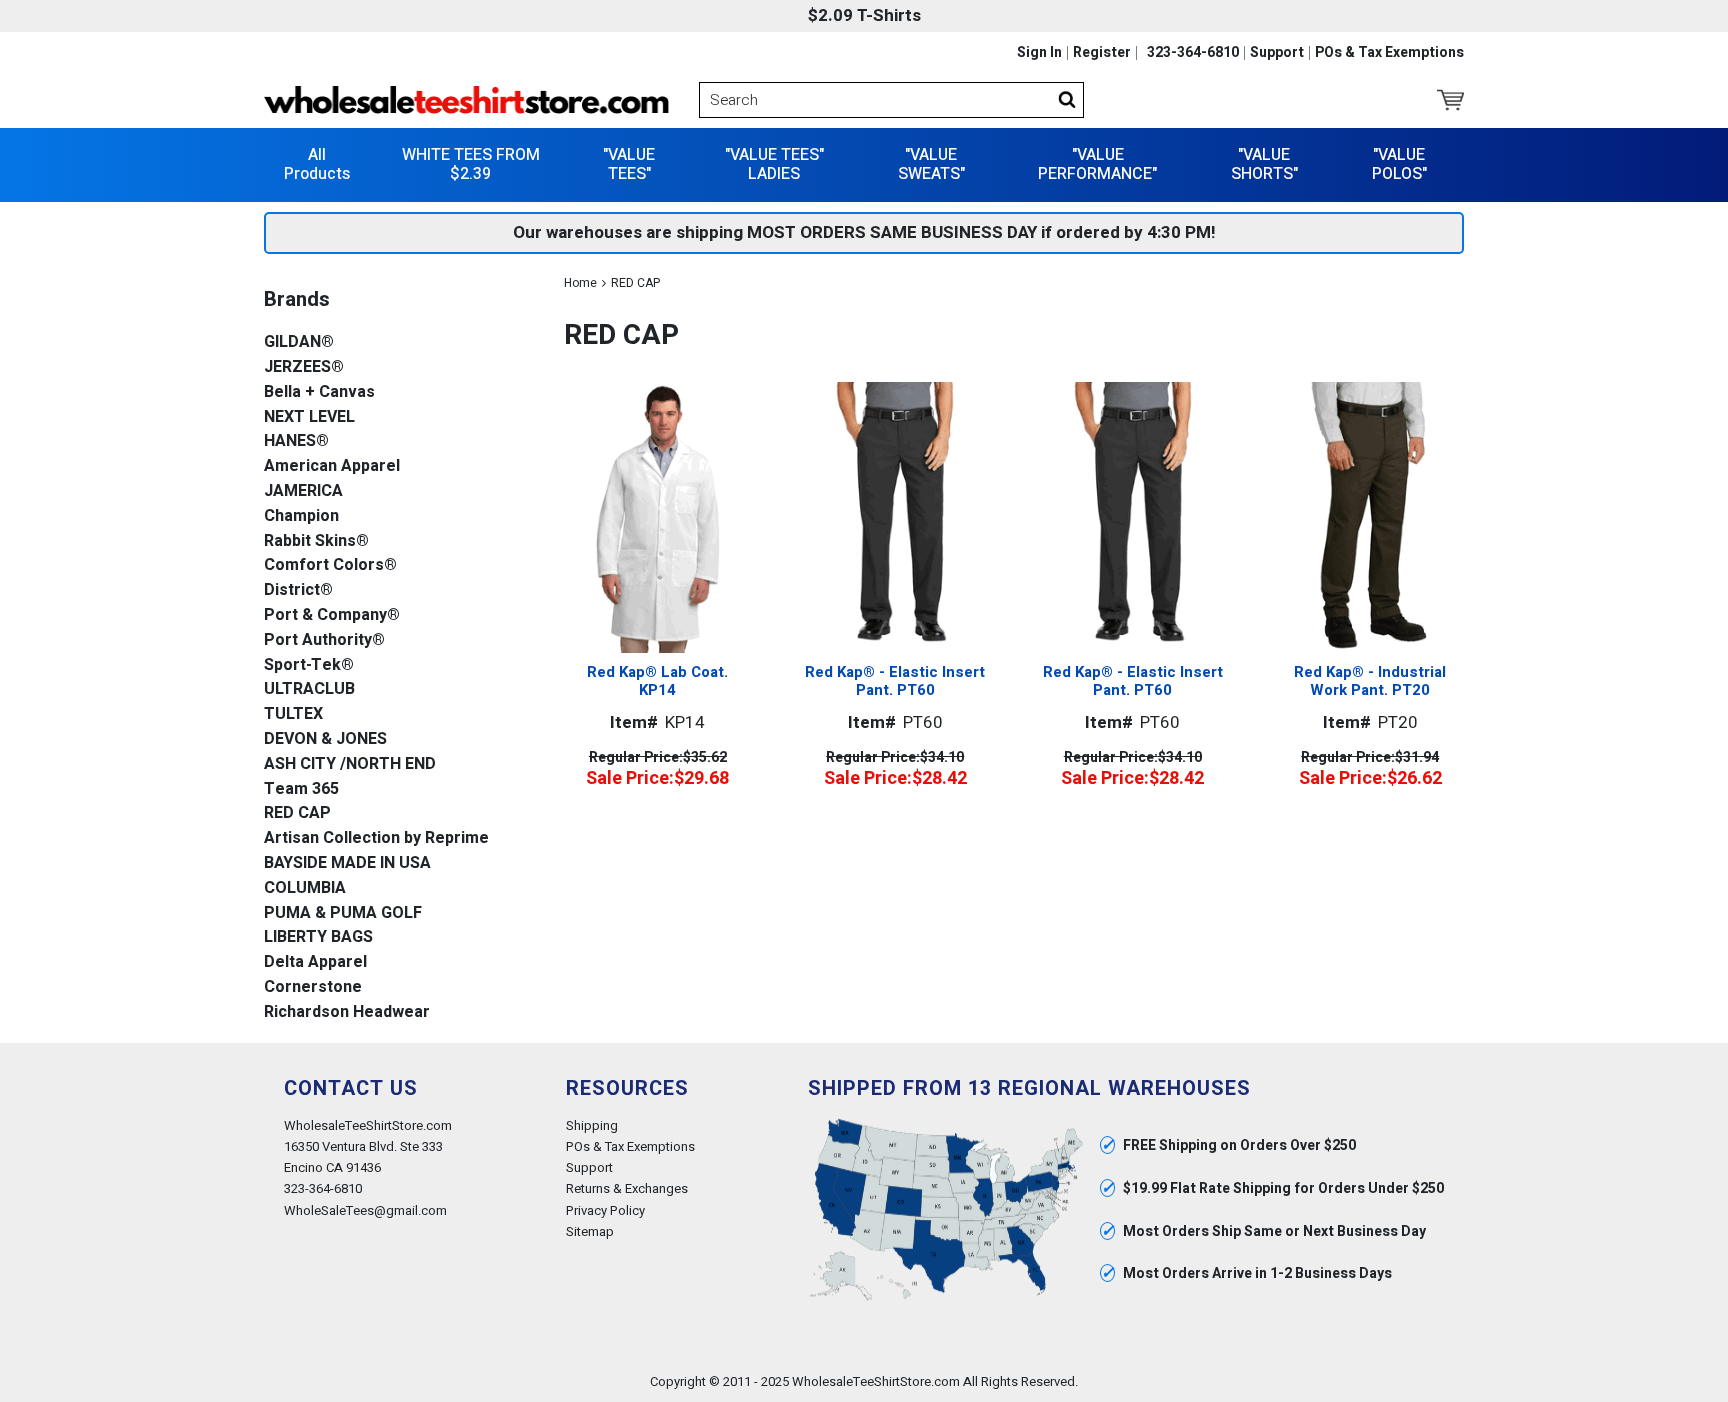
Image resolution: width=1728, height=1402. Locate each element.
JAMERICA (303, 491)
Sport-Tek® (309, 665)
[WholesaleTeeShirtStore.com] (466, 100)
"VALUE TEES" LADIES (774, 164)
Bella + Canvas (319, 392)
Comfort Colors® (330, 565)
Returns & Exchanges (627, 1188)
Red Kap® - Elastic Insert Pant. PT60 (895, 681)
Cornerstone (313, 987)
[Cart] (1450, 100)
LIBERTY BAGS (318, 937)
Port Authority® (324, 640)
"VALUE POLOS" (1399, 164)
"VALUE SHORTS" (1264, 164)
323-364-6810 (1193, 53)
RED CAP (297, 813)
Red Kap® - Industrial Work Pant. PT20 (1370, 681)
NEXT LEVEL (309, 417)
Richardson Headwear (347, 1012)
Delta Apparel (315, 962)
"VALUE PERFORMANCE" (1097, 164)
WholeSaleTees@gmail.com (365, 1210)
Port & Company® (332, 615)
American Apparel (332, 466)
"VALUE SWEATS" (931, 164)
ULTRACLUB (309, 689)
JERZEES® (304, 367)
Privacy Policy (605, 1210)
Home (580, 283)
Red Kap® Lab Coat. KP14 (657, 681)
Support (1277, 53)
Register (1102, 53)
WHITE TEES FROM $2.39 (471, 164)
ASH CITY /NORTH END (350, 764)
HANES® (296, 441)
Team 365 (301, 789)
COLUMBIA (305, 888)
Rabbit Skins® (316, 541)
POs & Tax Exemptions (1389, 53)
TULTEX (293, 714)
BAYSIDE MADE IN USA (347, 863)
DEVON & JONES (325, 739)
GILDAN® (299, 342)
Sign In (1039, 53)
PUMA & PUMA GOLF (343, 913)
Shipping (592, 1125)
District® (298, 590)
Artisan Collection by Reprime (376, 838)
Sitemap (590, 1231)
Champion (301, 516)
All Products (317, 164)
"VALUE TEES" (629, 164)
